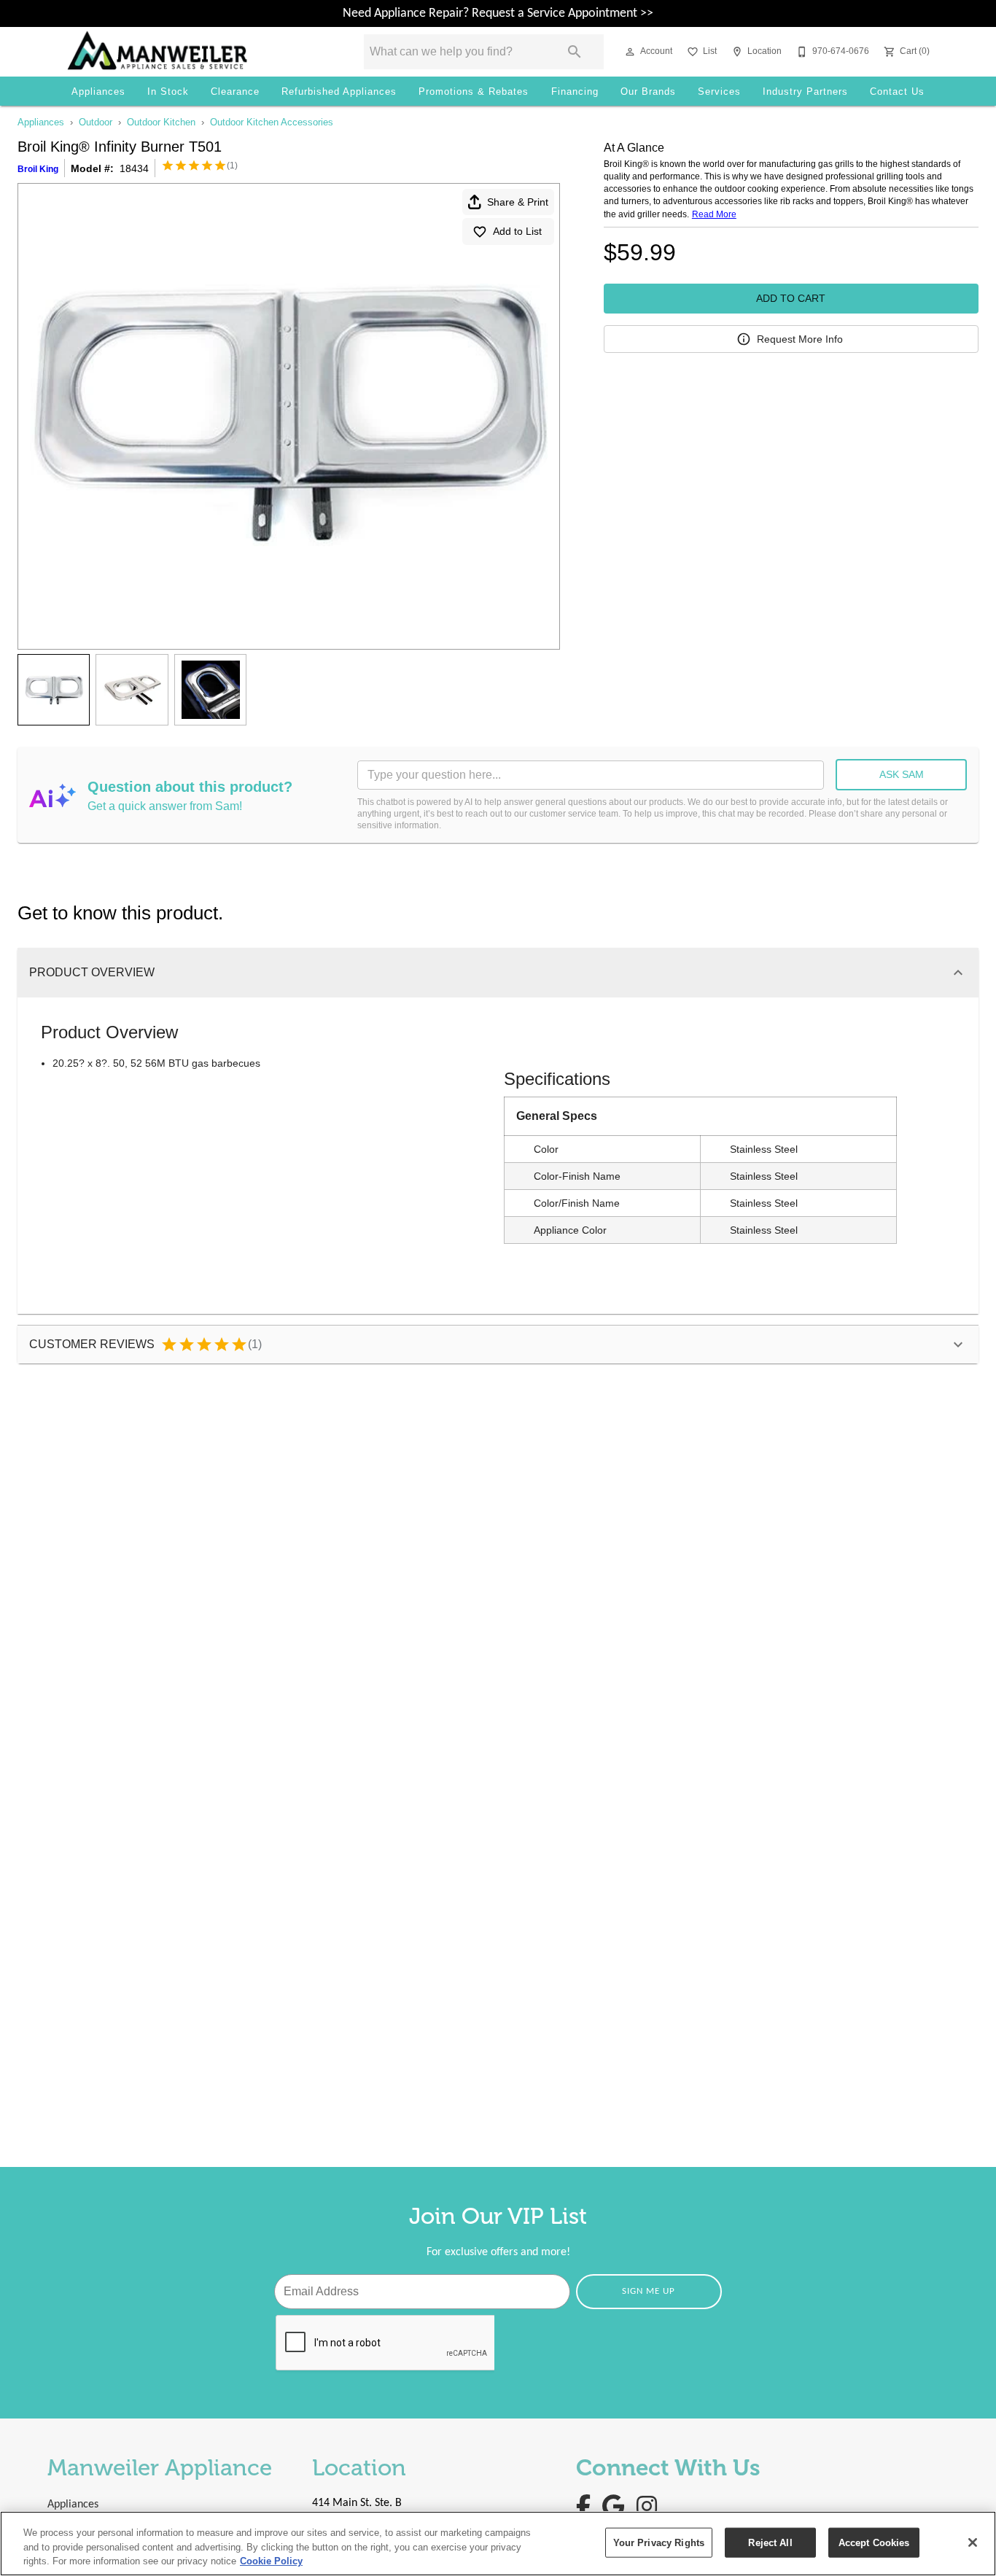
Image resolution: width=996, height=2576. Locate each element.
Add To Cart (791, 298)
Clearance (235, 92)
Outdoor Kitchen (161, 122)
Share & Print (518, 202)
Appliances (98, 92)
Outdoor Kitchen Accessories (272, 122)
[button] (630, 52)
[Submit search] (575, 52)
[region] (498, 2544)
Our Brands (648, 92)
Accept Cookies (874, 2542)
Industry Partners (805, 92)
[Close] (973, 2542)
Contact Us (897, 92)
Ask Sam (902, 774)
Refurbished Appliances (339, 92)
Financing (575, 92)
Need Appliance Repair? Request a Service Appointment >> (498, 13)
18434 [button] (134, 168)
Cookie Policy (271, 2561)
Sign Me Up (649, 2291)
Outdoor (96, 122)
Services (719, 92)
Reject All (770, 2542)
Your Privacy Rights (659, 2542)
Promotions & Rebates (474, 92)
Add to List (517, 231)
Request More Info (800, 339)
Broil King (38, 169)
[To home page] (195, 52)
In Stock (168, 92)
